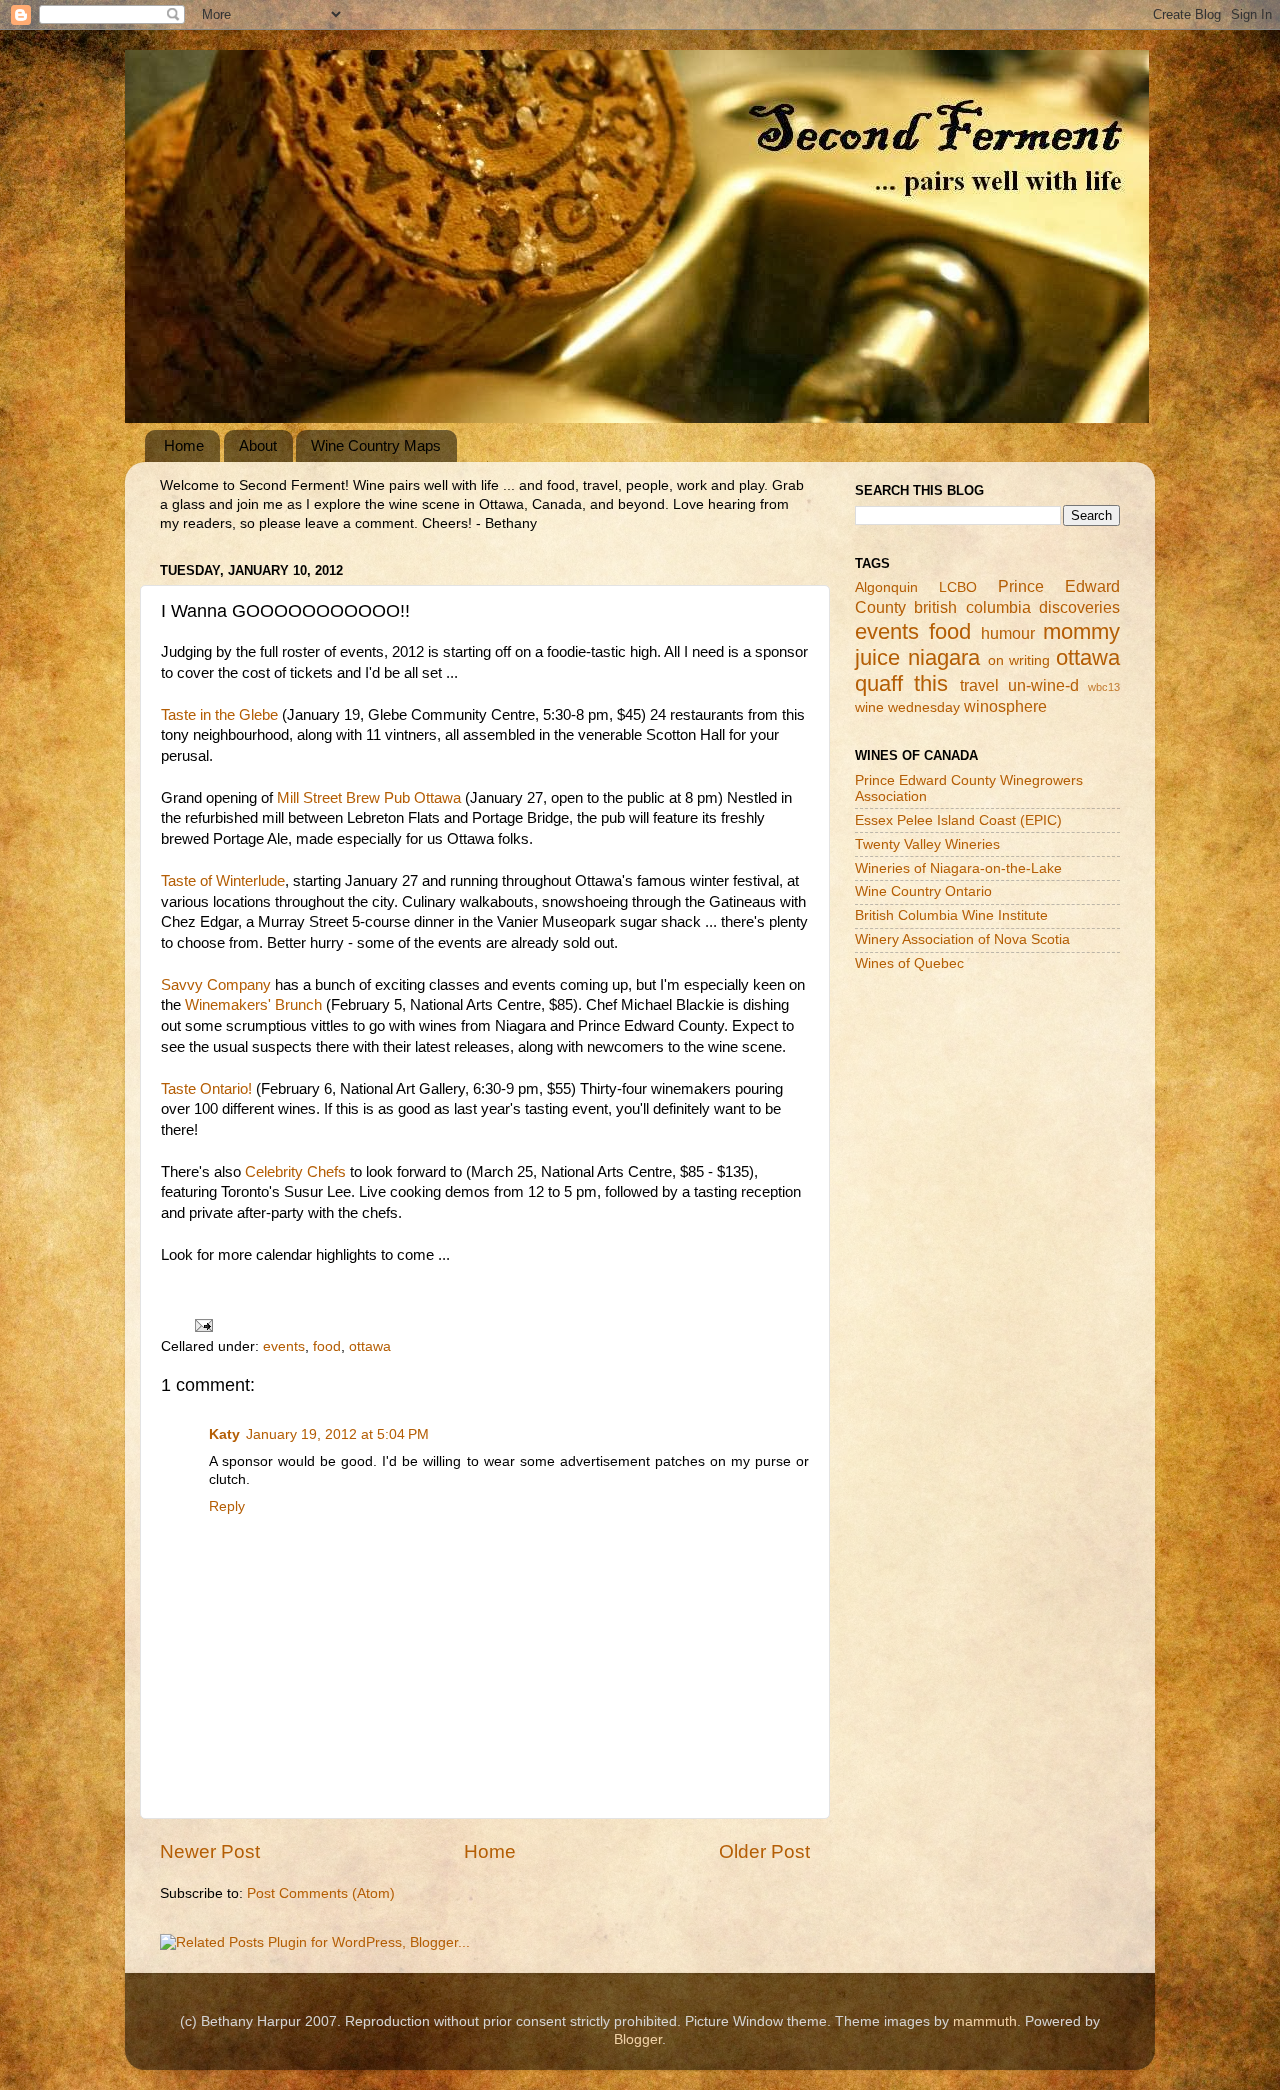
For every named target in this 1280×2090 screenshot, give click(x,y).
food (327, 1346)
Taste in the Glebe (219, 715)
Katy (224, 1434)
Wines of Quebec (909, 963)
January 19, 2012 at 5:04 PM (337, 1434)
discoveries (1079, 607)
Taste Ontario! (206, 1089)
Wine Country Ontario (923, 891)
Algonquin (886, 587)
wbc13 (1104, 687)
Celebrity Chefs (295, 1172)
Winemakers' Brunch (253, 1005)
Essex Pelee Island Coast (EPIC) (958, 820)
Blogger (638, 2039)
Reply (227, 1506)
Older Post (764, 1851)
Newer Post (210, 1851)
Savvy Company (216, 985)
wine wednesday (907, 707)
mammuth (985, 2021)
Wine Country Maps (376, 445)
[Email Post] (202, 1324)
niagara (944, 657)
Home (184, 445)
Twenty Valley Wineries (927, 844)
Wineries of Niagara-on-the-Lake (958, 868)
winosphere (1005, 706)
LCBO (958, 587)
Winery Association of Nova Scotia (962, 939)
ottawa (370, 1346)
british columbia (972, 607)
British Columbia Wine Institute (951, 915)
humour (1008, 633)
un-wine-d (1043, 685)
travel (979, 685)
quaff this (901, 683)
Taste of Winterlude (223, 881)
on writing (1019, 660)
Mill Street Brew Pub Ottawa (369, 798)
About (258, 445)
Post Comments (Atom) (321, 1893)
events (284, 1346)
